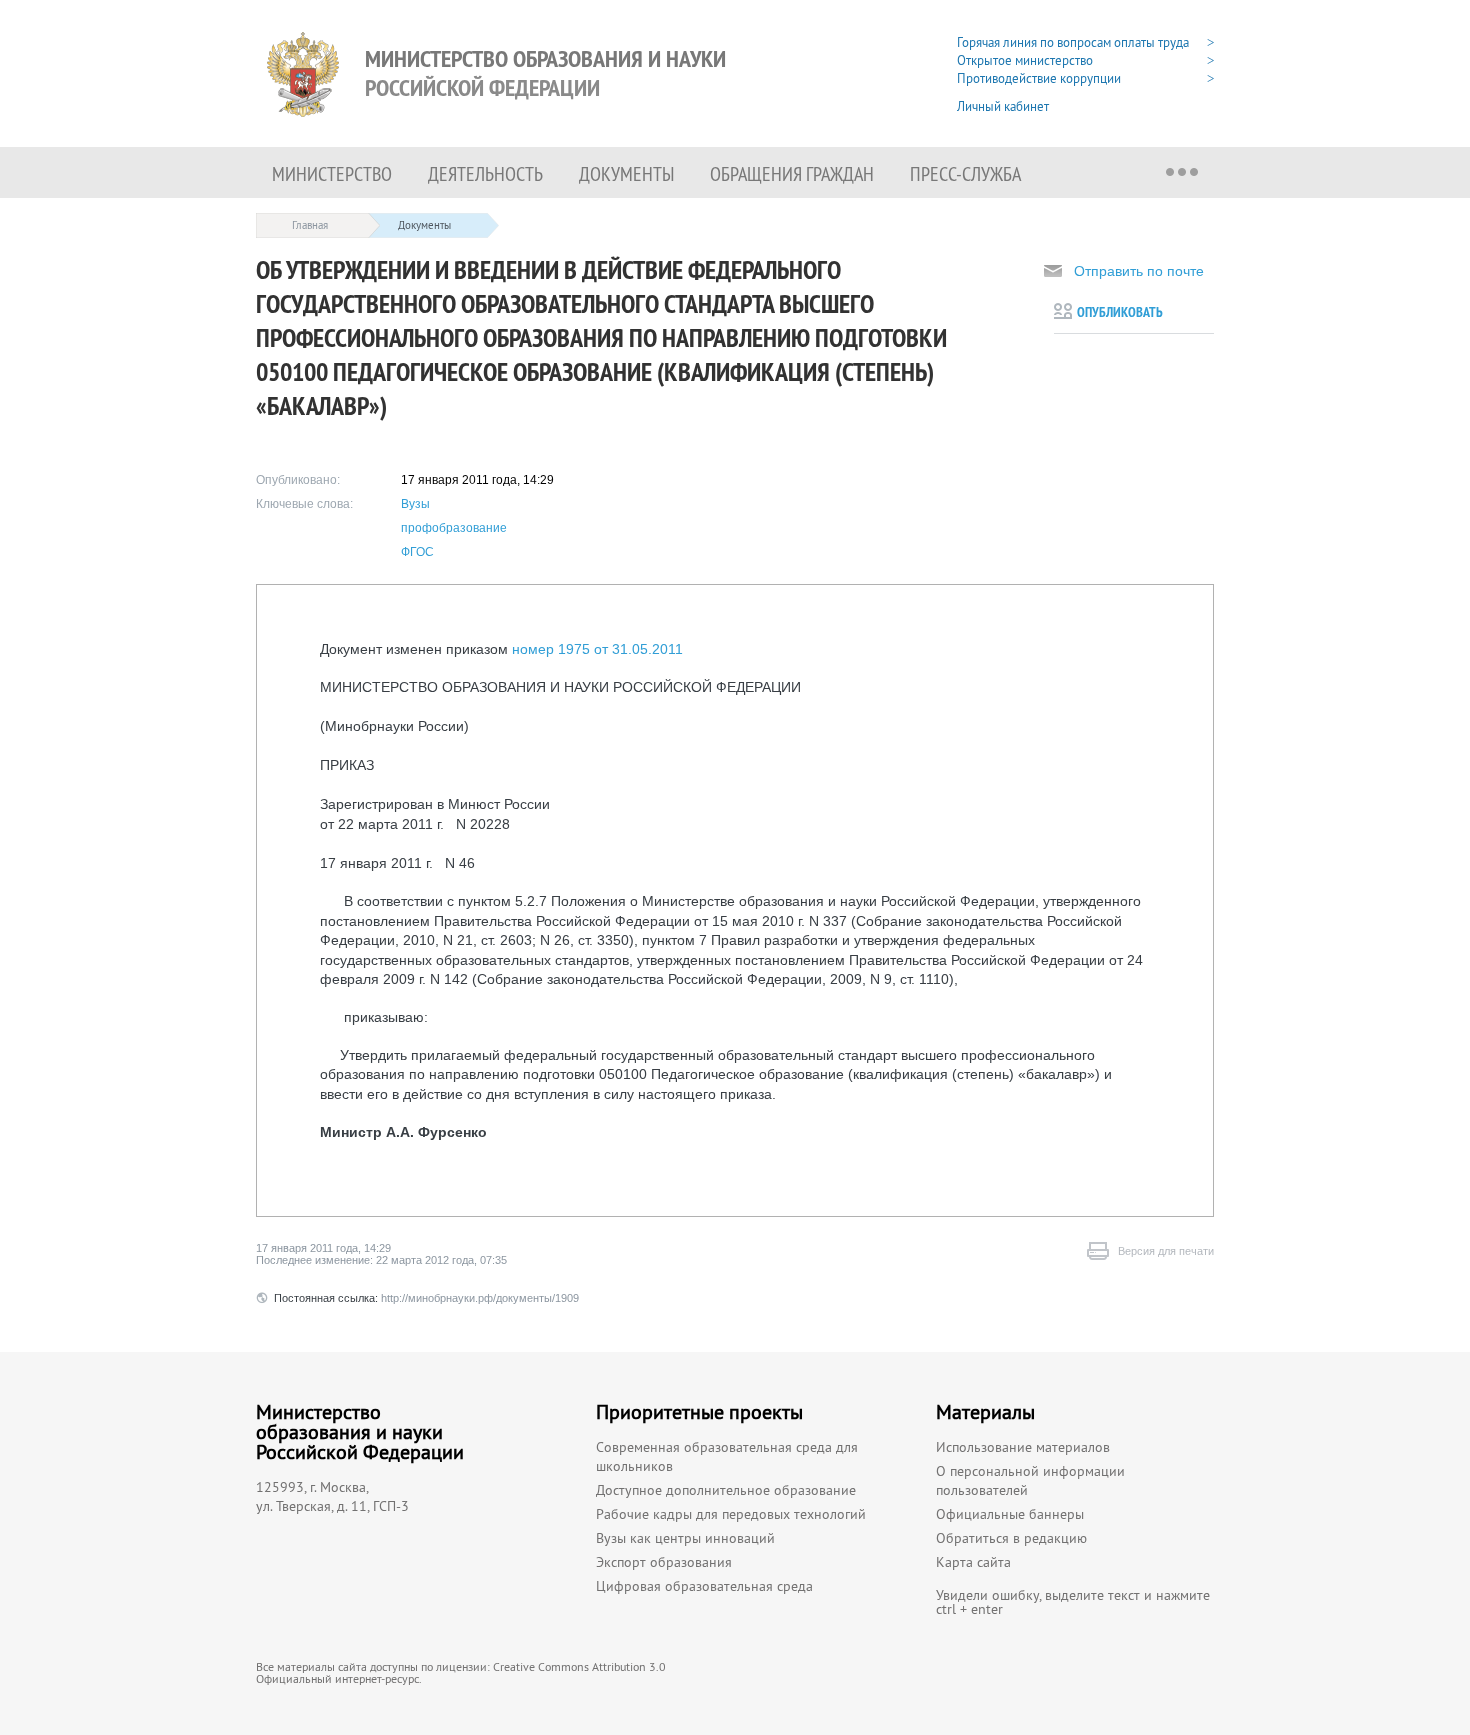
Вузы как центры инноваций (685, 1538)
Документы (626, 173)
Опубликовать (1120, 312)
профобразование (454, 528)
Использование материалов (1023, 1447)
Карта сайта (973, 1562)
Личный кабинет (1003, 106)
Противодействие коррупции (1039, 78)
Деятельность (485, 173)
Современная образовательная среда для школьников (727, 1456)
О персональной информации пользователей (1030, 1480)
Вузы (415, 504)
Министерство (332, 173)
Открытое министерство (1025, 60)
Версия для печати (1166, 1251)
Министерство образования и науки (545, 73)
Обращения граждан (792, 173)
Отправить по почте (1139, 271)
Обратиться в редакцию (1011, 1538)
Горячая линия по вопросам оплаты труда (1073, 42)
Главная (310, 225)
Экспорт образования (664, 1562)
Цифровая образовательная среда (704, 1586)
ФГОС (417, 552)
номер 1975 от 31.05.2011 (597, 649)
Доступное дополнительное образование (726, 1490)
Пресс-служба (965, 173)
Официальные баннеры (1010, 1514)
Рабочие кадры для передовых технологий (731, 1514)
